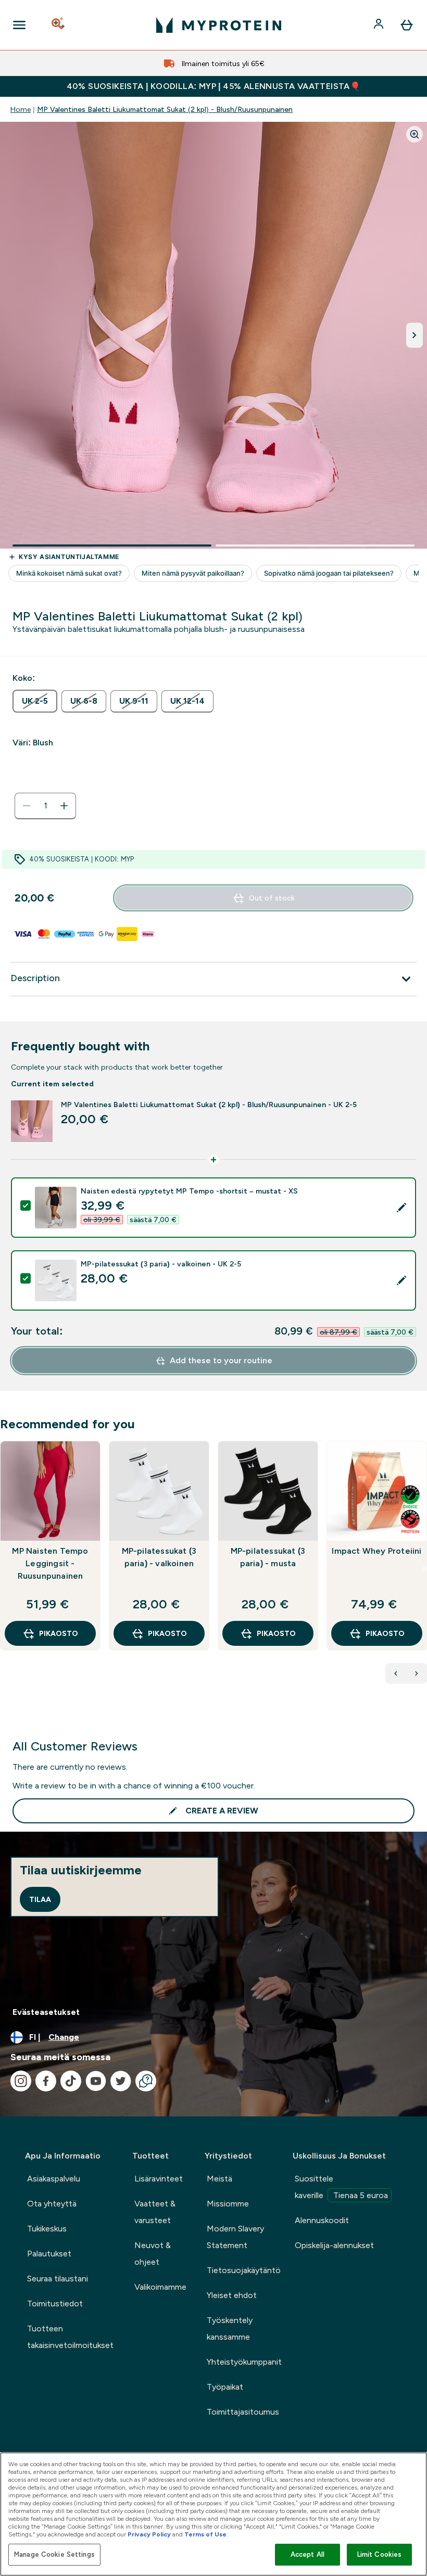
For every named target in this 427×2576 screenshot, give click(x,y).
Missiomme (228, 2204)
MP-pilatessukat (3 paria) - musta (268, 1557)
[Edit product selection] (401, 1208)
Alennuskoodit (322, 2220)
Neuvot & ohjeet (153, 2254)
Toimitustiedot (55, 2304)
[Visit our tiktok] (71, 2081)
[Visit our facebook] (46, 2081)
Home (21, 109)
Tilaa (40, 1899)
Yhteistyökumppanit (244, 2362)
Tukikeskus (47, 2229)
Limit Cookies (380, 2554)
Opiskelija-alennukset (334, 2245)
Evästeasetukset (46, 2012)
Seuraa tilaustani (58, 2279)
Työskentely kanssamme (230, 2328)
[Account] (380, 25)
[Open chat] (146, 2081)
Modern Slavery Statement (235, 2237)
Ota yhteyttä (52, 2204)
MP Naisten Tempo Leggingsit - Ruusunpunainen (50, 1563)
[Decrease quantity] (27, 806)
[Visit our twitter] (121, 2081)
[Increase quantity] (64, 806)
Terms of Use (205, 2534)
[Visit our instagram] (21, 2081)
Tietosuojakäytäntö (244, 2270)
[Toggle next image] (415, 335)
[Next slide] (425, 1568)
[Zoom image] (415, 134)
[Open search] (59, 25)
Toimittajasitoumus (243, 2412)
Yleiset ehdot (232, 2295)
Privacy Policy (149, 2534)
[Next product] (417, 1673)
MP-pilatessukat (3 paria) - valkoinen (159, 1557)
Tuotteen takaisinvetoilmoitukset (70, 2337)
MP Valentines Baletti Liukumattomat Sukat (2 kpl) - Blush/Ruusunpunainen (165, 109)
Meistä (219, 2179)
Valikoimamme (160, 2287)
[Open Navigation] (19, 25)
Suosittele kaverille (341, 2187)
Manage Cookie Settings (54, 2554)
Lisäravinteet (159, 2179)
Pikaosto (59, 1633)
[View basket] (407, 25)
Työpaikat (225, 2387)
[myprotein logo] (219, 25)
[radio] (35, 701)
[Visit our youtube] (96, 2081)
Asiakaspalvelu (54, 2179)
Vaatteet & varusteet (155, 2212)
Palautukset (49, 2254)
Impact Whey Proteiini (376, 1551)
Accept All (307, 2554)
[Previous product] (396, 1673)
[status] (45, 806)
